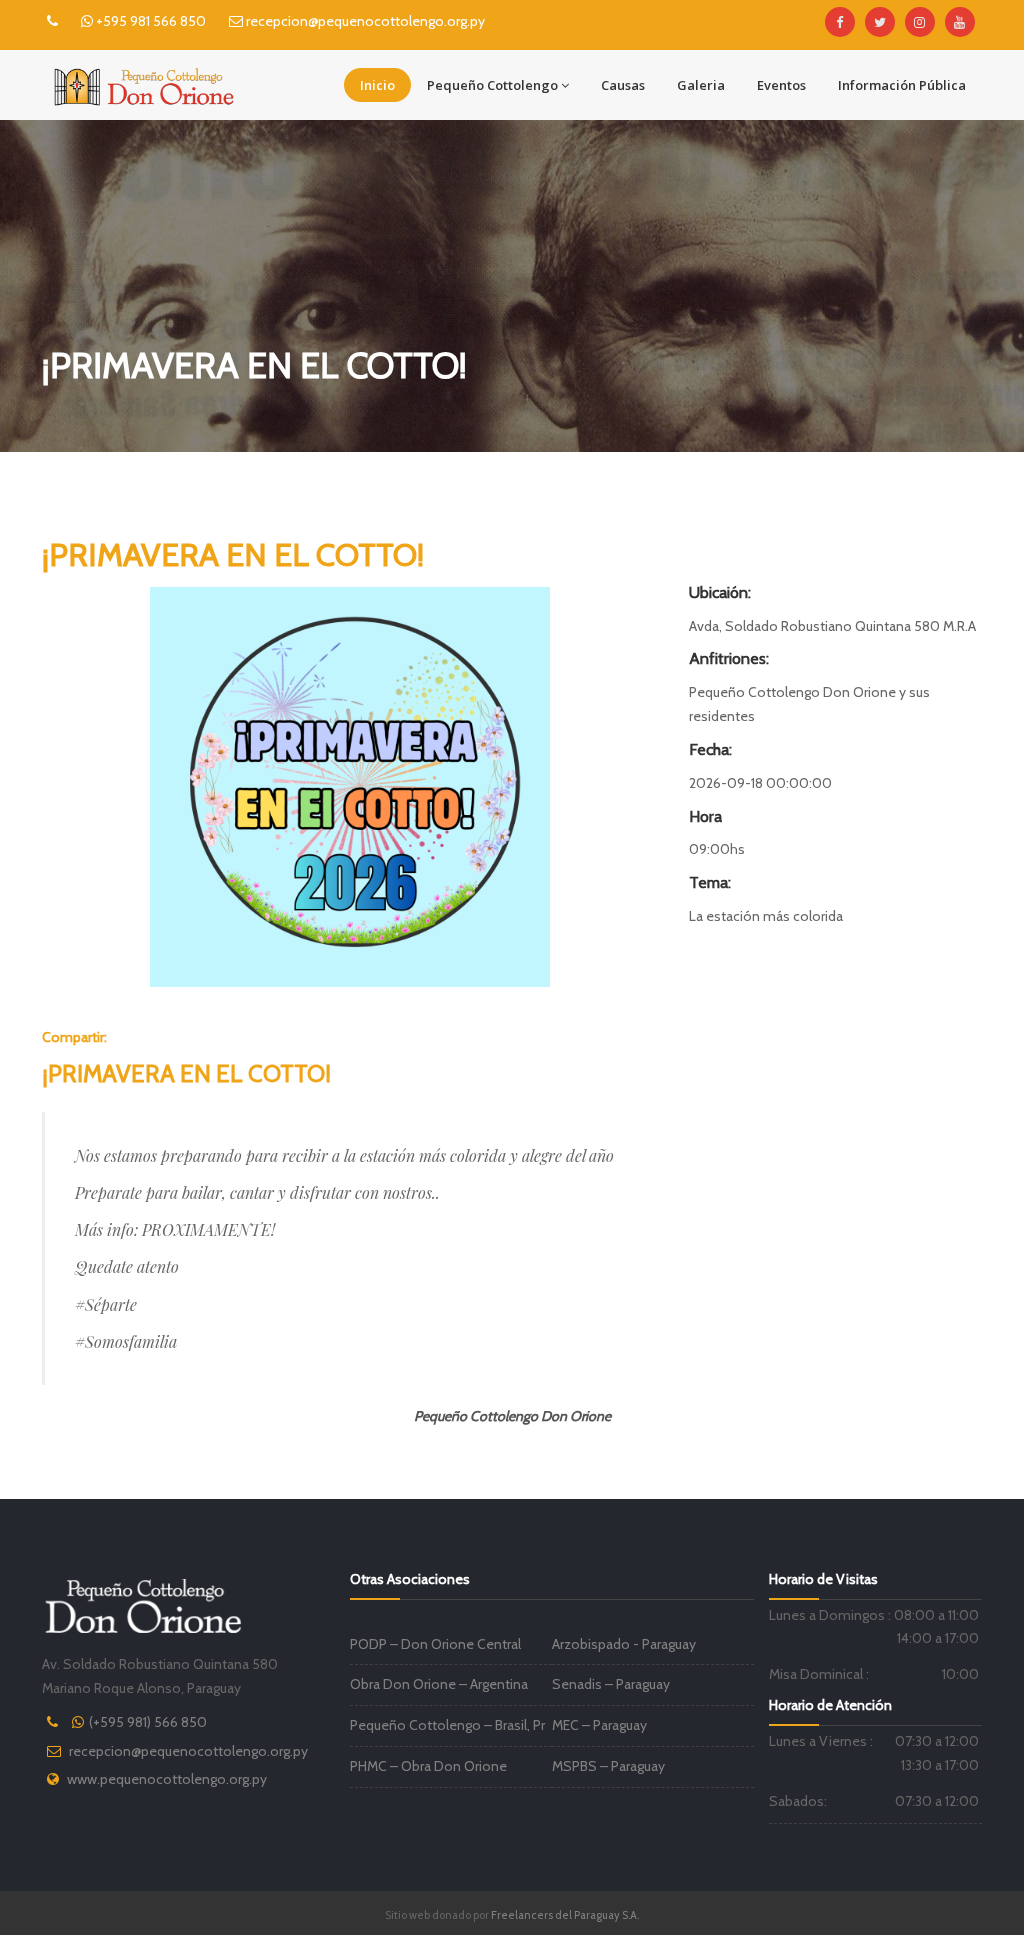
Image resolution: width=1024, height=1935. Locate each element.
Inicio (377, 85)
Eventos (781, 85)
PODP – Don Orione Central (435, 1644)
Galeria (701, 85)
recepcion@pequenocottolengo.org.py (188, 1751)
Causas (623, 85)
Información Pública (902, 85)
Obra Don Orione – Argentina (439, 1684)
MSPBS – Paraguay (608, 1766)
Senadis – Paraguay (611, 1684)
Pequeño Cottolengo (492, 85)
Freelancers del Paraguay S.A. (565, 1915)
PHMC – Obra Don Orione (428, 1766)
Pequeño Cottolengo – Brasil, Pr (447, 1725)
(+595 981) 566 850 (148, 1722)
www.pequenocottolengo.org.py (167, 1779)
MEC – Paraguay (599, 1725)
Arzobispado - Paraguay (624, 1644)
